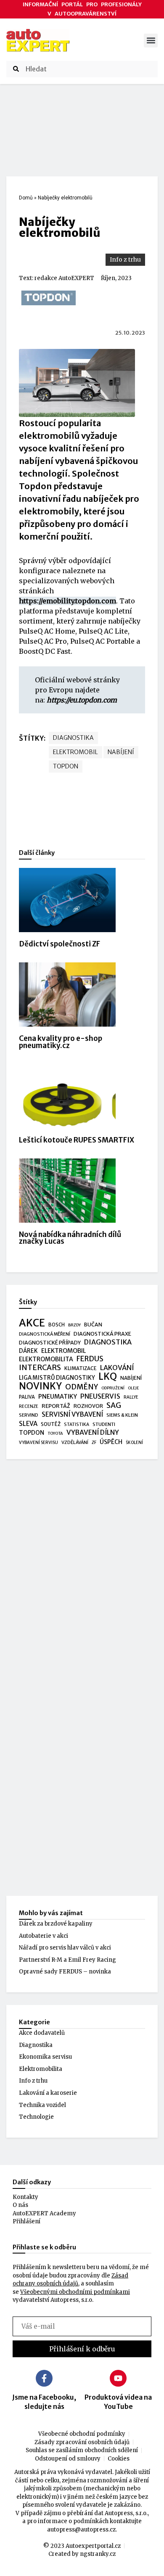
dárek (28, 1351)
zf (94, 1443)
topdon (66, 766)
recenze (29, 1406)
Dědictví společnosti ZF (60, 944)
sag (114, 1406)
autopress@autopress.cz (81, 2530)
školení (134, 1443)
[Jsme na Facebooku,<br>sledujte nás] (44, 2378)
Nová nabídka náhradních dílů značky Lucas (70, 1238)
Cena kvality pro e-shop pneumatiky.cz (61, 1042)
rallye (131, 1397)
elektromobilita (46, 1359)
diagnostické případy (50, 1343)
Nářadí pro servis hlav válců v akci (65, 1948)
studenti (104, 1424)
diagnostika (73, 738)
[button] (151, 41)
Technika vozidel (42, 2105)
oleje (134, 1388)
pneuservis (100, 1396)
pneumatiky (58, 1397)
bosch (57, 1325)
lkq (108, 1377)
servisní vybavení (72, 1414)
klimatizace (81, 1368)
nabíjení (121, 752)
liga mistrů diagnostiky (57, 1378)
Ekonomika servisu (45, 2057)
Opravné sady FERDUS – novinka (65, 1972)
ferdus (90, 1359)
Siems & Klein (122, 1415)
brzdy (74, 1325)
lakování (117, 1368)
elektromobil (75, 752)
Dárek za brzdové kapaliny (56, 1924)
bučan (93, 1325)
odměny (82, 1387)
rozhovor (88, 1406)
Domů (26, 198)
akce (32, 1323)
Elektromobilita (41, 2069)
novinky (40, 1386)
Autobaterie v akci (44, 1936)
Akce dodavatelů (42, 2033)
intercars (40, 1368)
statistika (77, 1424)
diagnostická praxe (102, 1334)
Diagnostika (36, 2045)
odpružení (113, 1388)
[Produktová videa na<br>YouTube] (118, 2378)
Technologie (36, 2117)
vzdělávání (75, 1442)
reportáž (56, 1406)
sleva (28, 1424)
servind (29, 1415)
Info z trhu (125, 259)
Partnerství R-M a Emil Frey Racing (67, 1960)
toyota (55, 1433)
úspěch (111, 1442)
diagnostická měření (45, 1334)
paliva (27, 1397)
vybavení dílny (93, 1432)
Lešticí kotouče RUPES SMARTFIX (77, 1140)
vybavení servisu (38, 1443)
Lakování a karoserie (48, 2093)
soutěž (51, 1424)
